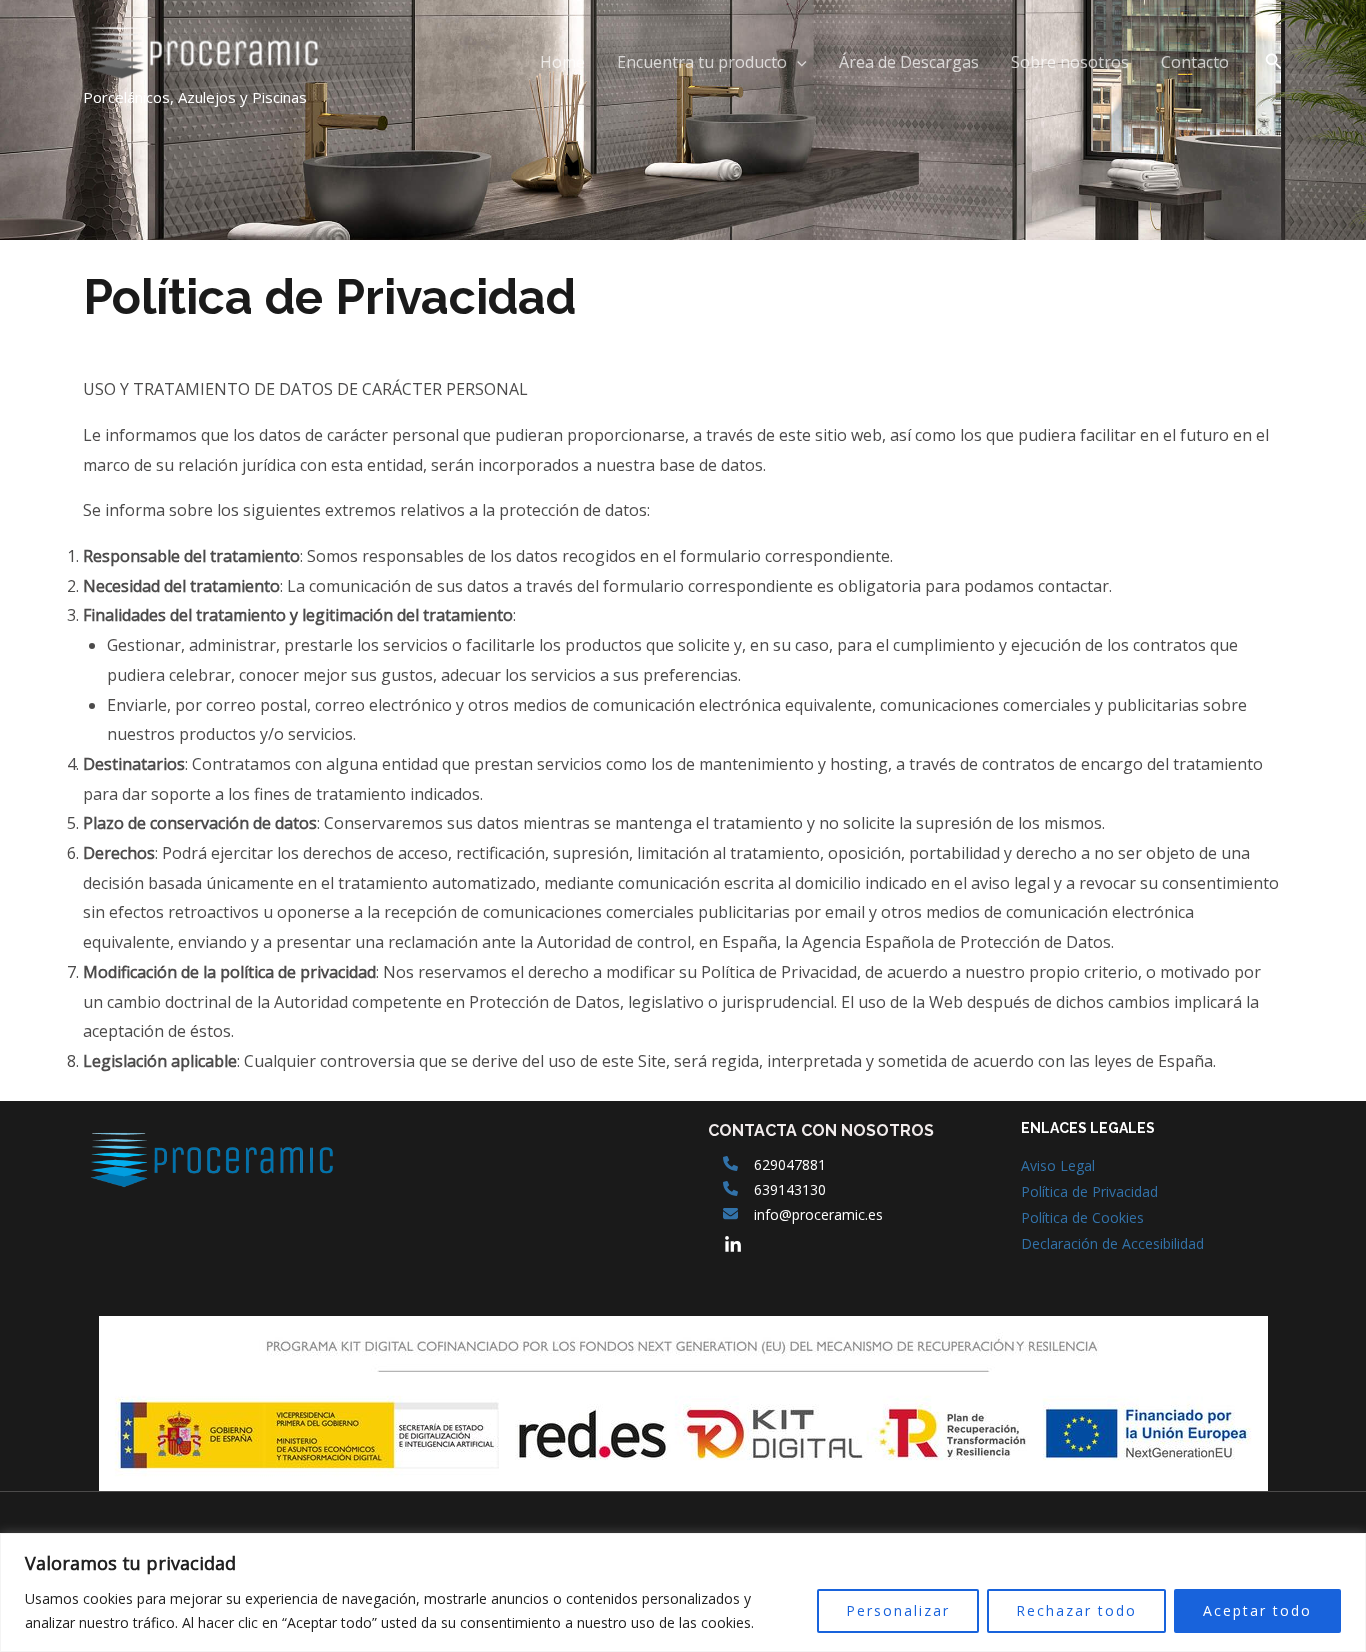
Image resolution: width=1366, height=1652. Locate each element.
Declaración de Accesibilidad (1112, 1243)
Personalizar (898, 1610)
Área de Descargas (909, 62)
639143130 (790, 1189)
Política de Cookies (1082, 1217)
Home (562, 62)
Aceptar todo (1257, 1610)
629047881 (790, 1164)
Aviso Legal (1058, 1165)
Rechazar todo (1076, 1610)
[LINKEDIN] (733, 1245)
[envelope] (730, 1213)
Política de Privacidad (1089, 1191)
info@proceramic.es (818, 1214)
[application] (797, 62)
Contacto (1195, 62)
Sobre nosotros (1070, 62)
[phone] (730, 1163)
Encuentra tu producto (702, 62)
